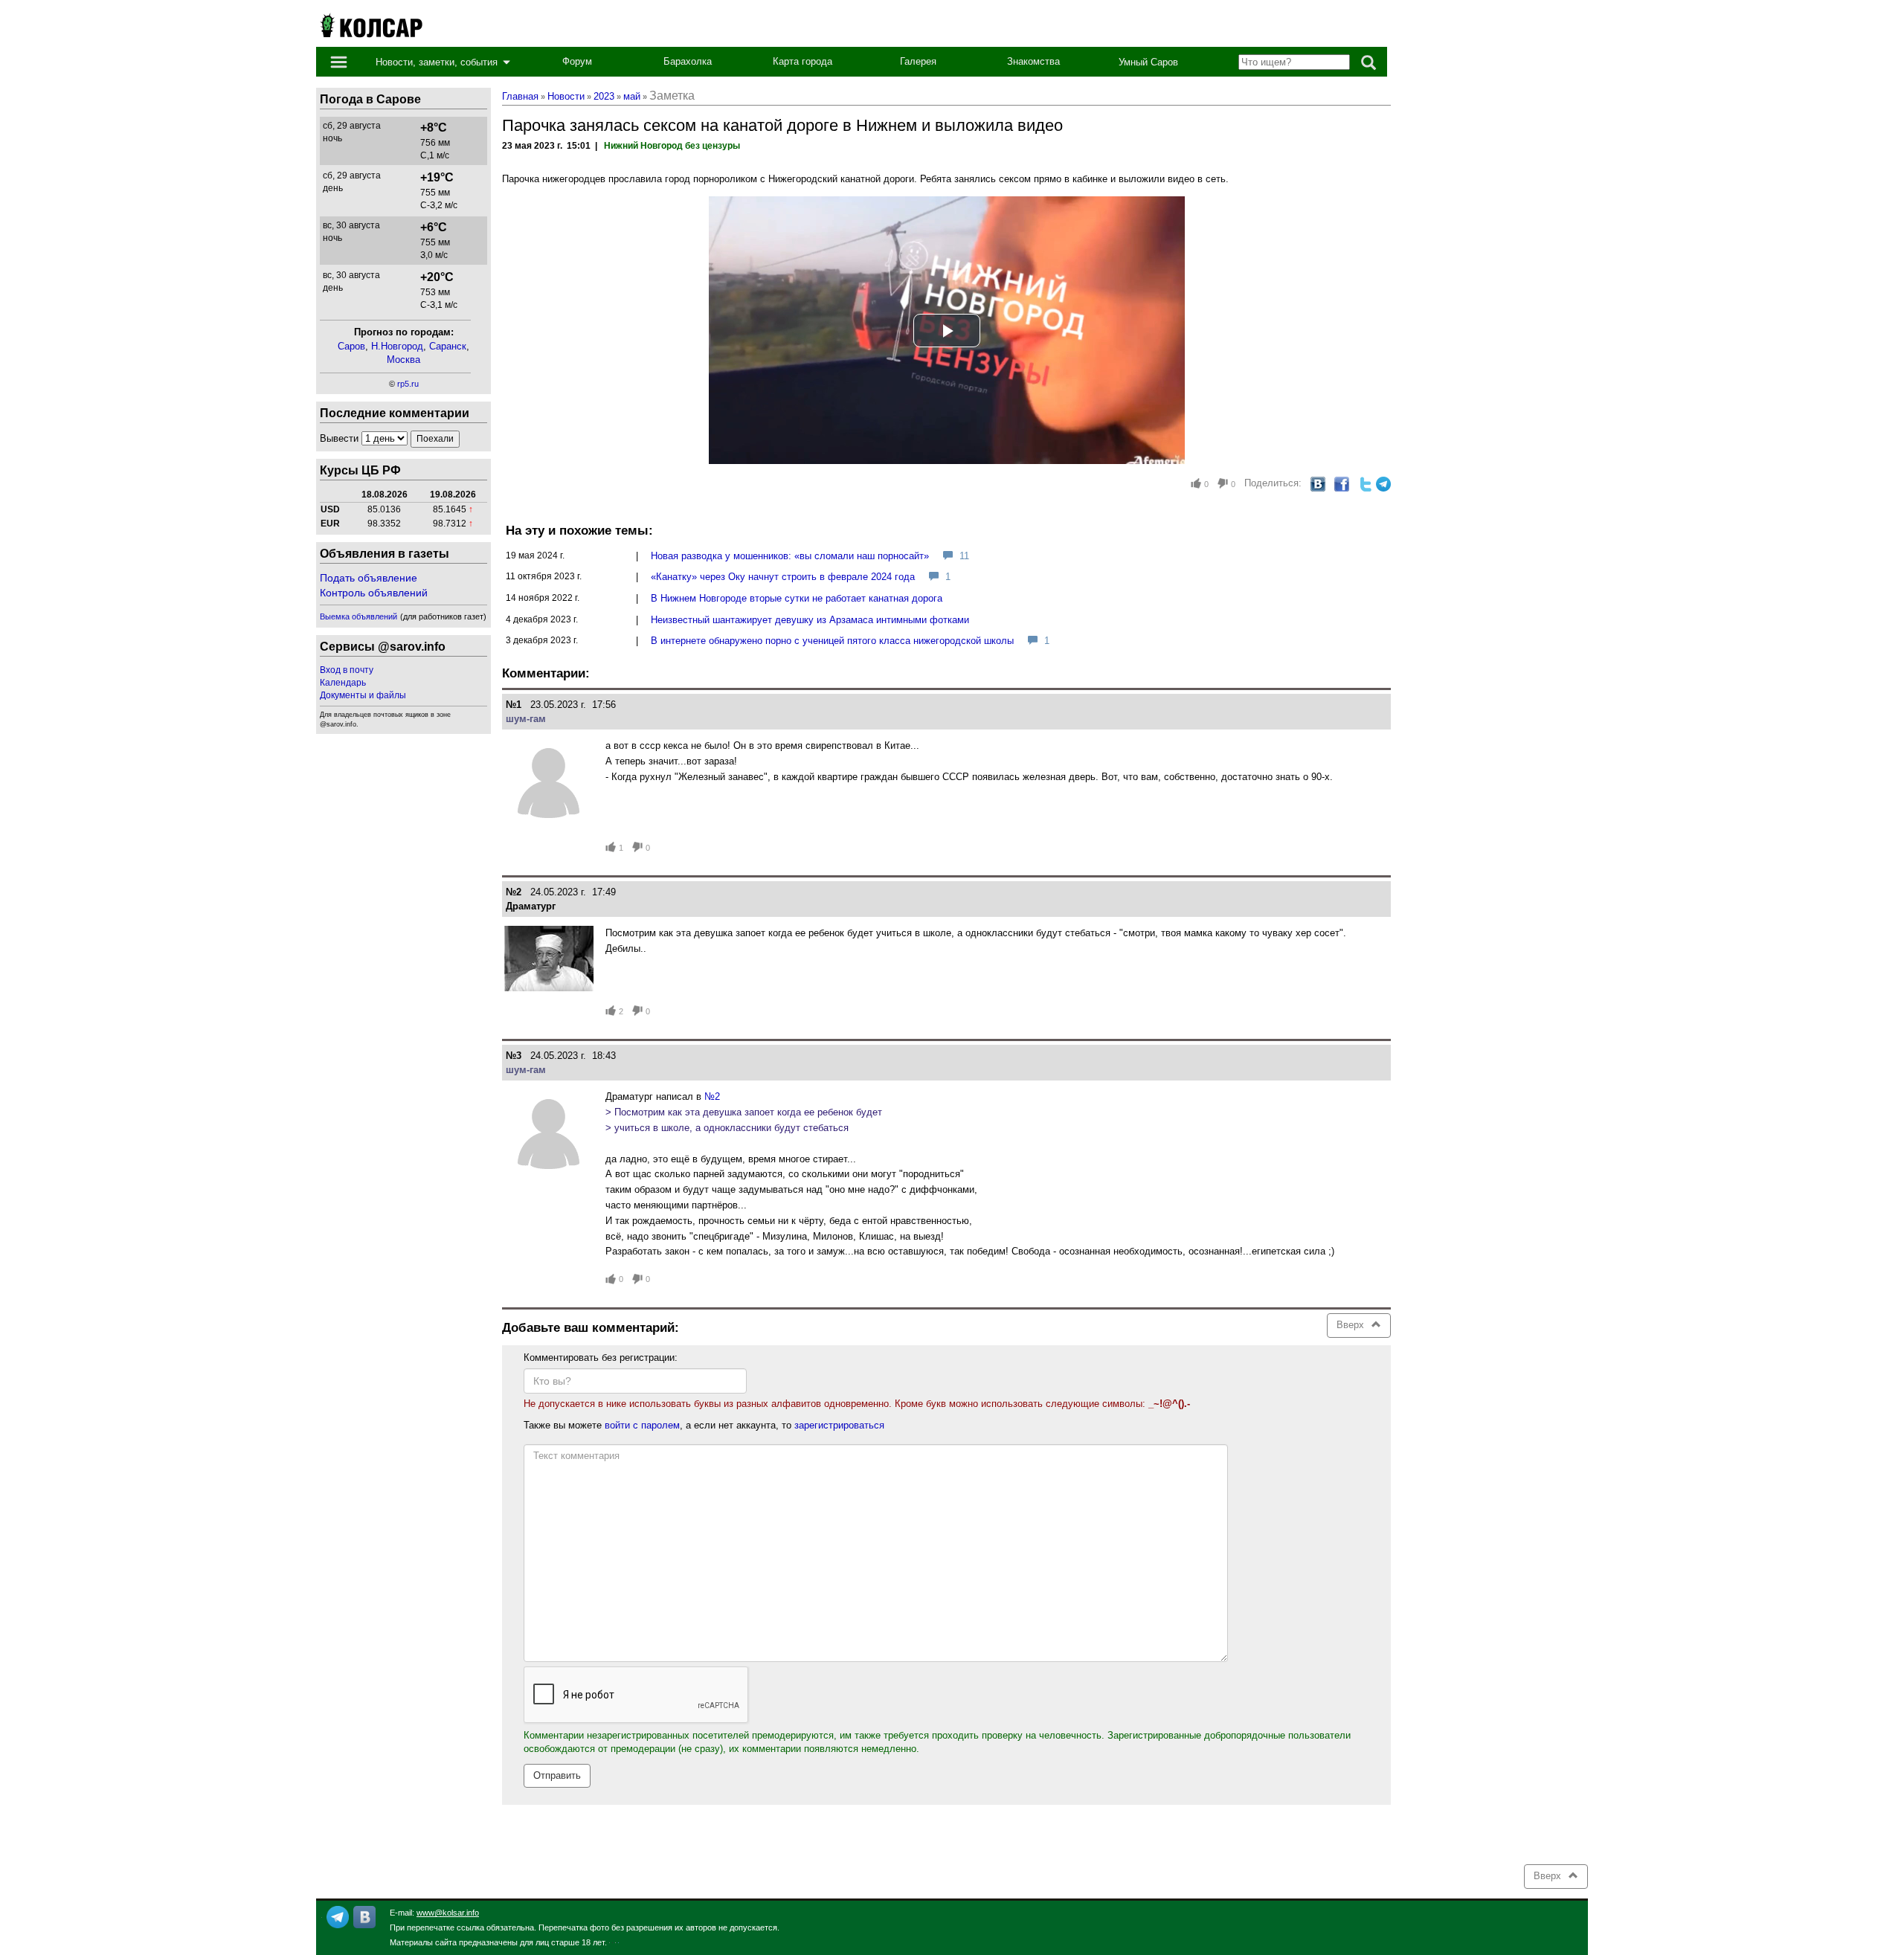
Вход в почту (347, 670)
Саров (351, 346)
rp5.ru (408, 384)
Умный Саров (1148, 62)
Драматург (531, 906)
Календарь (343, 683)
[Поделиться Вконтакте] (1318, 484)
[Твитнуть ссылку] (1366, 484)
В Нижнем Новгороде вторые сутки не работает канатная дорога (797, 598)
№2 (712, 1096)
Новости (566, 96)
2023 (604, 96)
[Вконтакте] (364, 1916)
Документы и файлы (363, 695)
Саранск (448, 346)
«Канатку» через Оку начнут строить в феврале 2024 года (783, 577)
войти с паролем (642, 1425)
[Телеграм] (338, 1916)
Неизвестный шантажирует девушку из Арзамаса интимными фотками (810, 620)
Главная (520, 96)
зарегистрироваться (839, 1425)
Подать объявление (369, 578)
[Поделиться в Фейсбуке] (1342, 484)
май (632, 96)
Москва (403, 360)
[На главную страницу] (370, 24)
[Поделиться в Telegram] (1383, 484)
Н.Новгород (397, 346)
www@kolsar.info (448, 1913)
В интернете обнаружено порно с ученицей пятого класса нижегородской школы (832, 641)
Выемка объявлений (358, 616)
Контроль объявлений (374, 593)
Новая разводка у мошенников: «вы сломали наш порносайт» (790, 556)
